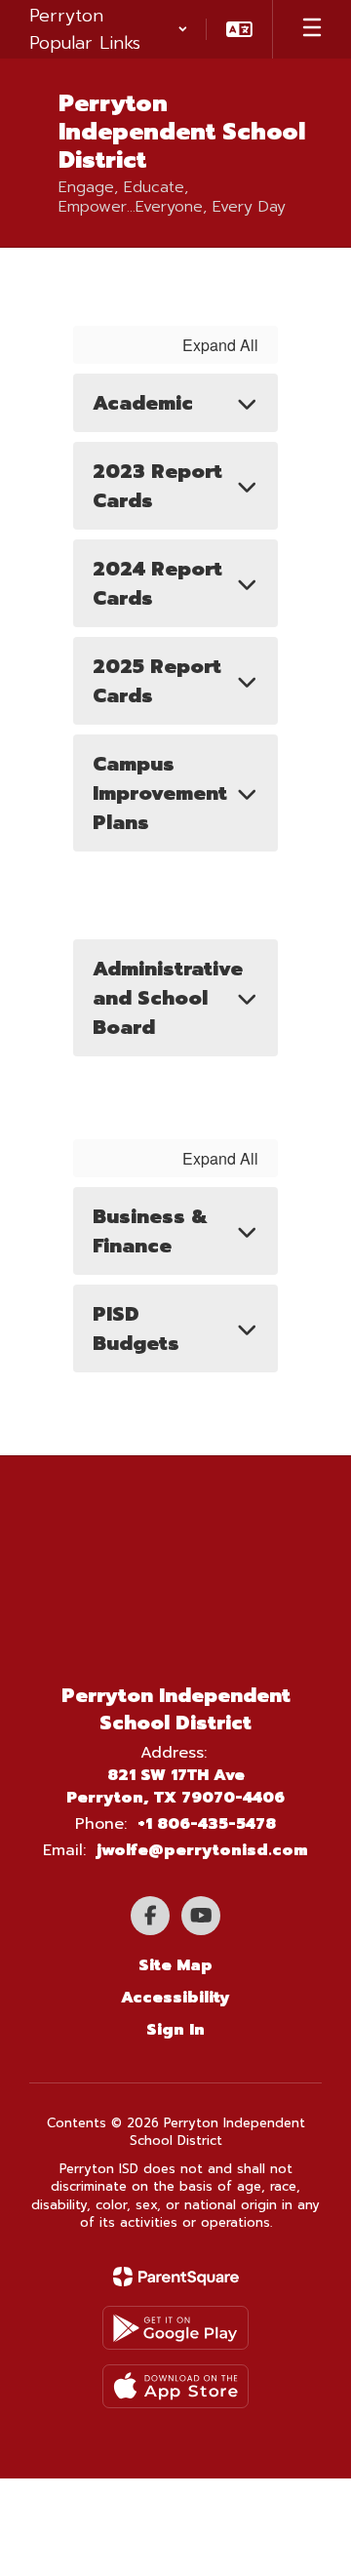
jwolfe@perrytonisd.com (202, 1850)
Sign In (175, 2030)
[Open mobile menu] (312, 29)
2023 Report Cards (157, 486)
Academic (143, 403)
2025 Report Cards (157, 681)
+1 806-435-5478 (207, 1824)
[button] (108, 29)
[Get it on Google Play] (175, 2328)
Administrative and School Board (168, 998)
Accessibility (175, 1998)
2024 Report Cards (157, 583)
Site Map (175, 1965)
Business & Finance (150, 1231)
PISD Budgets (136, 1328)
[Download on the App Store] (175, 2386)
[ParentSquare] (176, 2277)
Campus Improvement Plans (160, 793)
